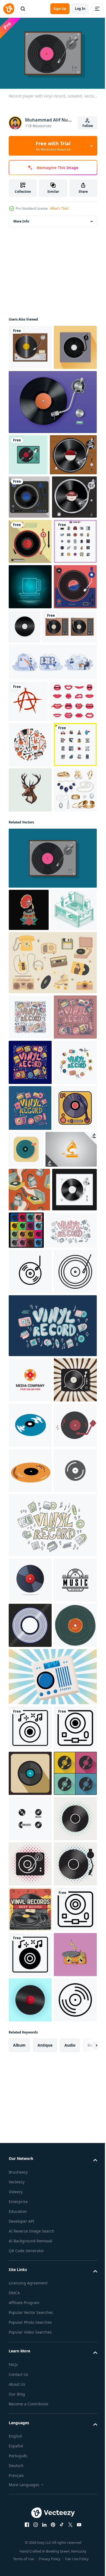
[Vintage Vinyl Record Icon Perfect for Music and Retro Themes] (30, 1889)
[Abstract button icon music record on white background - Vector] (71, 1632)
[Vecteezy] (9, 9)
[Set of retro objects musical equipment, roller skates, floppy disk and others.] (52, 1355)
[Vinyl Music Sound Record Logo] (30, 1997)
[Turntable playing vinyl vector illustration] (31, 624)
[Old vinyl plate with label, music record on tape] (30, 2470)
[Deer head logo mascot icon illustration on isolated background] (30, 1094)
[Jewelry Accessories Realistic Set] (30, 1140)
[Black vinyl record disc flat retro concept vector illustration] (30, 2043)
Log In (80, 9)
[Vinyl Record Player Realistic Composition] (52, 445)
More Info (21, 219)
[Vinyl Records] (29, 581)
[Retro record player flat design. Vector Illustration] (28, 497)
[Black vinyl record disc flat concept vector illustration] (31, 1762)
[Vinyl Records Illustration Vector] (30, 390)
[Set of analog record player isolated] (36, 844)
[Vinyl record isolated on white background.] (30, 2334)
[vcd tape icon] (30, 2224)
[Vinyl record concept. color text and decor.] (34, 1802)
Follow (88, 126)
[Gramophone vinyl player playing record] (32, 539)
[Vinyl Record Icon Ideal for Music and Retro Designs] (30, 1844)
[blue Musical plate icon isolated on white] (30, 2088)
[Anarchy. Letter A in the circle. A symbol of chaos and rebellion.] (28, 919)
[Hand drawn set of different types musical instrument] (30, 1004)
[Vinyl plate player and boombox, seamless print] (29, 1718)
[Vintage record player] (30, 345)
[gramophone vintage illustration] (29, 1260)
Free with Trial (53, 146)
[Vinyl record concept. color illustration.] (30, 1409)
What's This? (59, 208)
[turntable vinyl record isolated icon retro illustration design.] (30, 1637)
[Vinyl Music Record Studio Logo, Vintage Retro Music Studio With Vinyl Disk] (30, 2379)
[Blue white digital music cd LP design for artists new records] (30, 2424)
